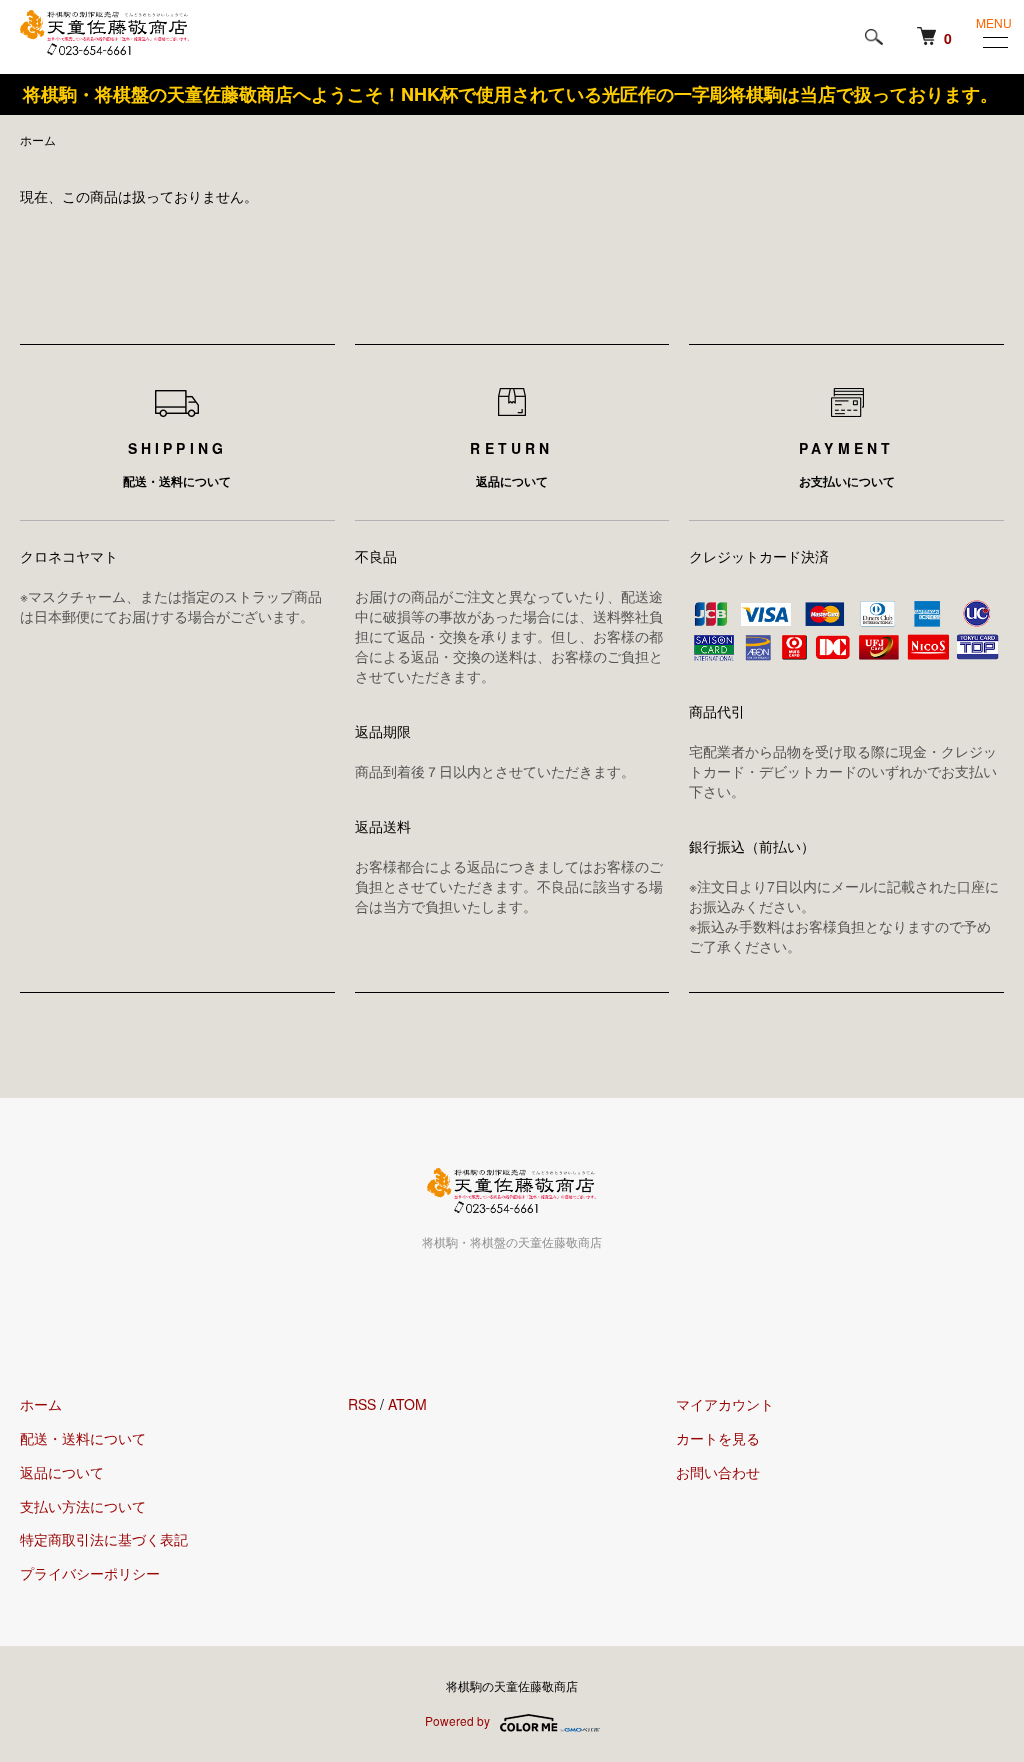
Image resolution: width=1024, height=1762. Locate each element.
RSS (362, 1404)
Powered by (457, 1720)
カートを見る (718, 1438)
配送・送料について (83, 1438)
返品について (62, 1472)
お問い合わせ (718, 1472)
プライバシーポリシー (90, 1573)
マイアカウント (725, 1404)
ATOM (407, 1404)
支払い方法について (83, 1506)
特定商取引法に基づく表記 (104, 1539)
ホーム (38, 139)
